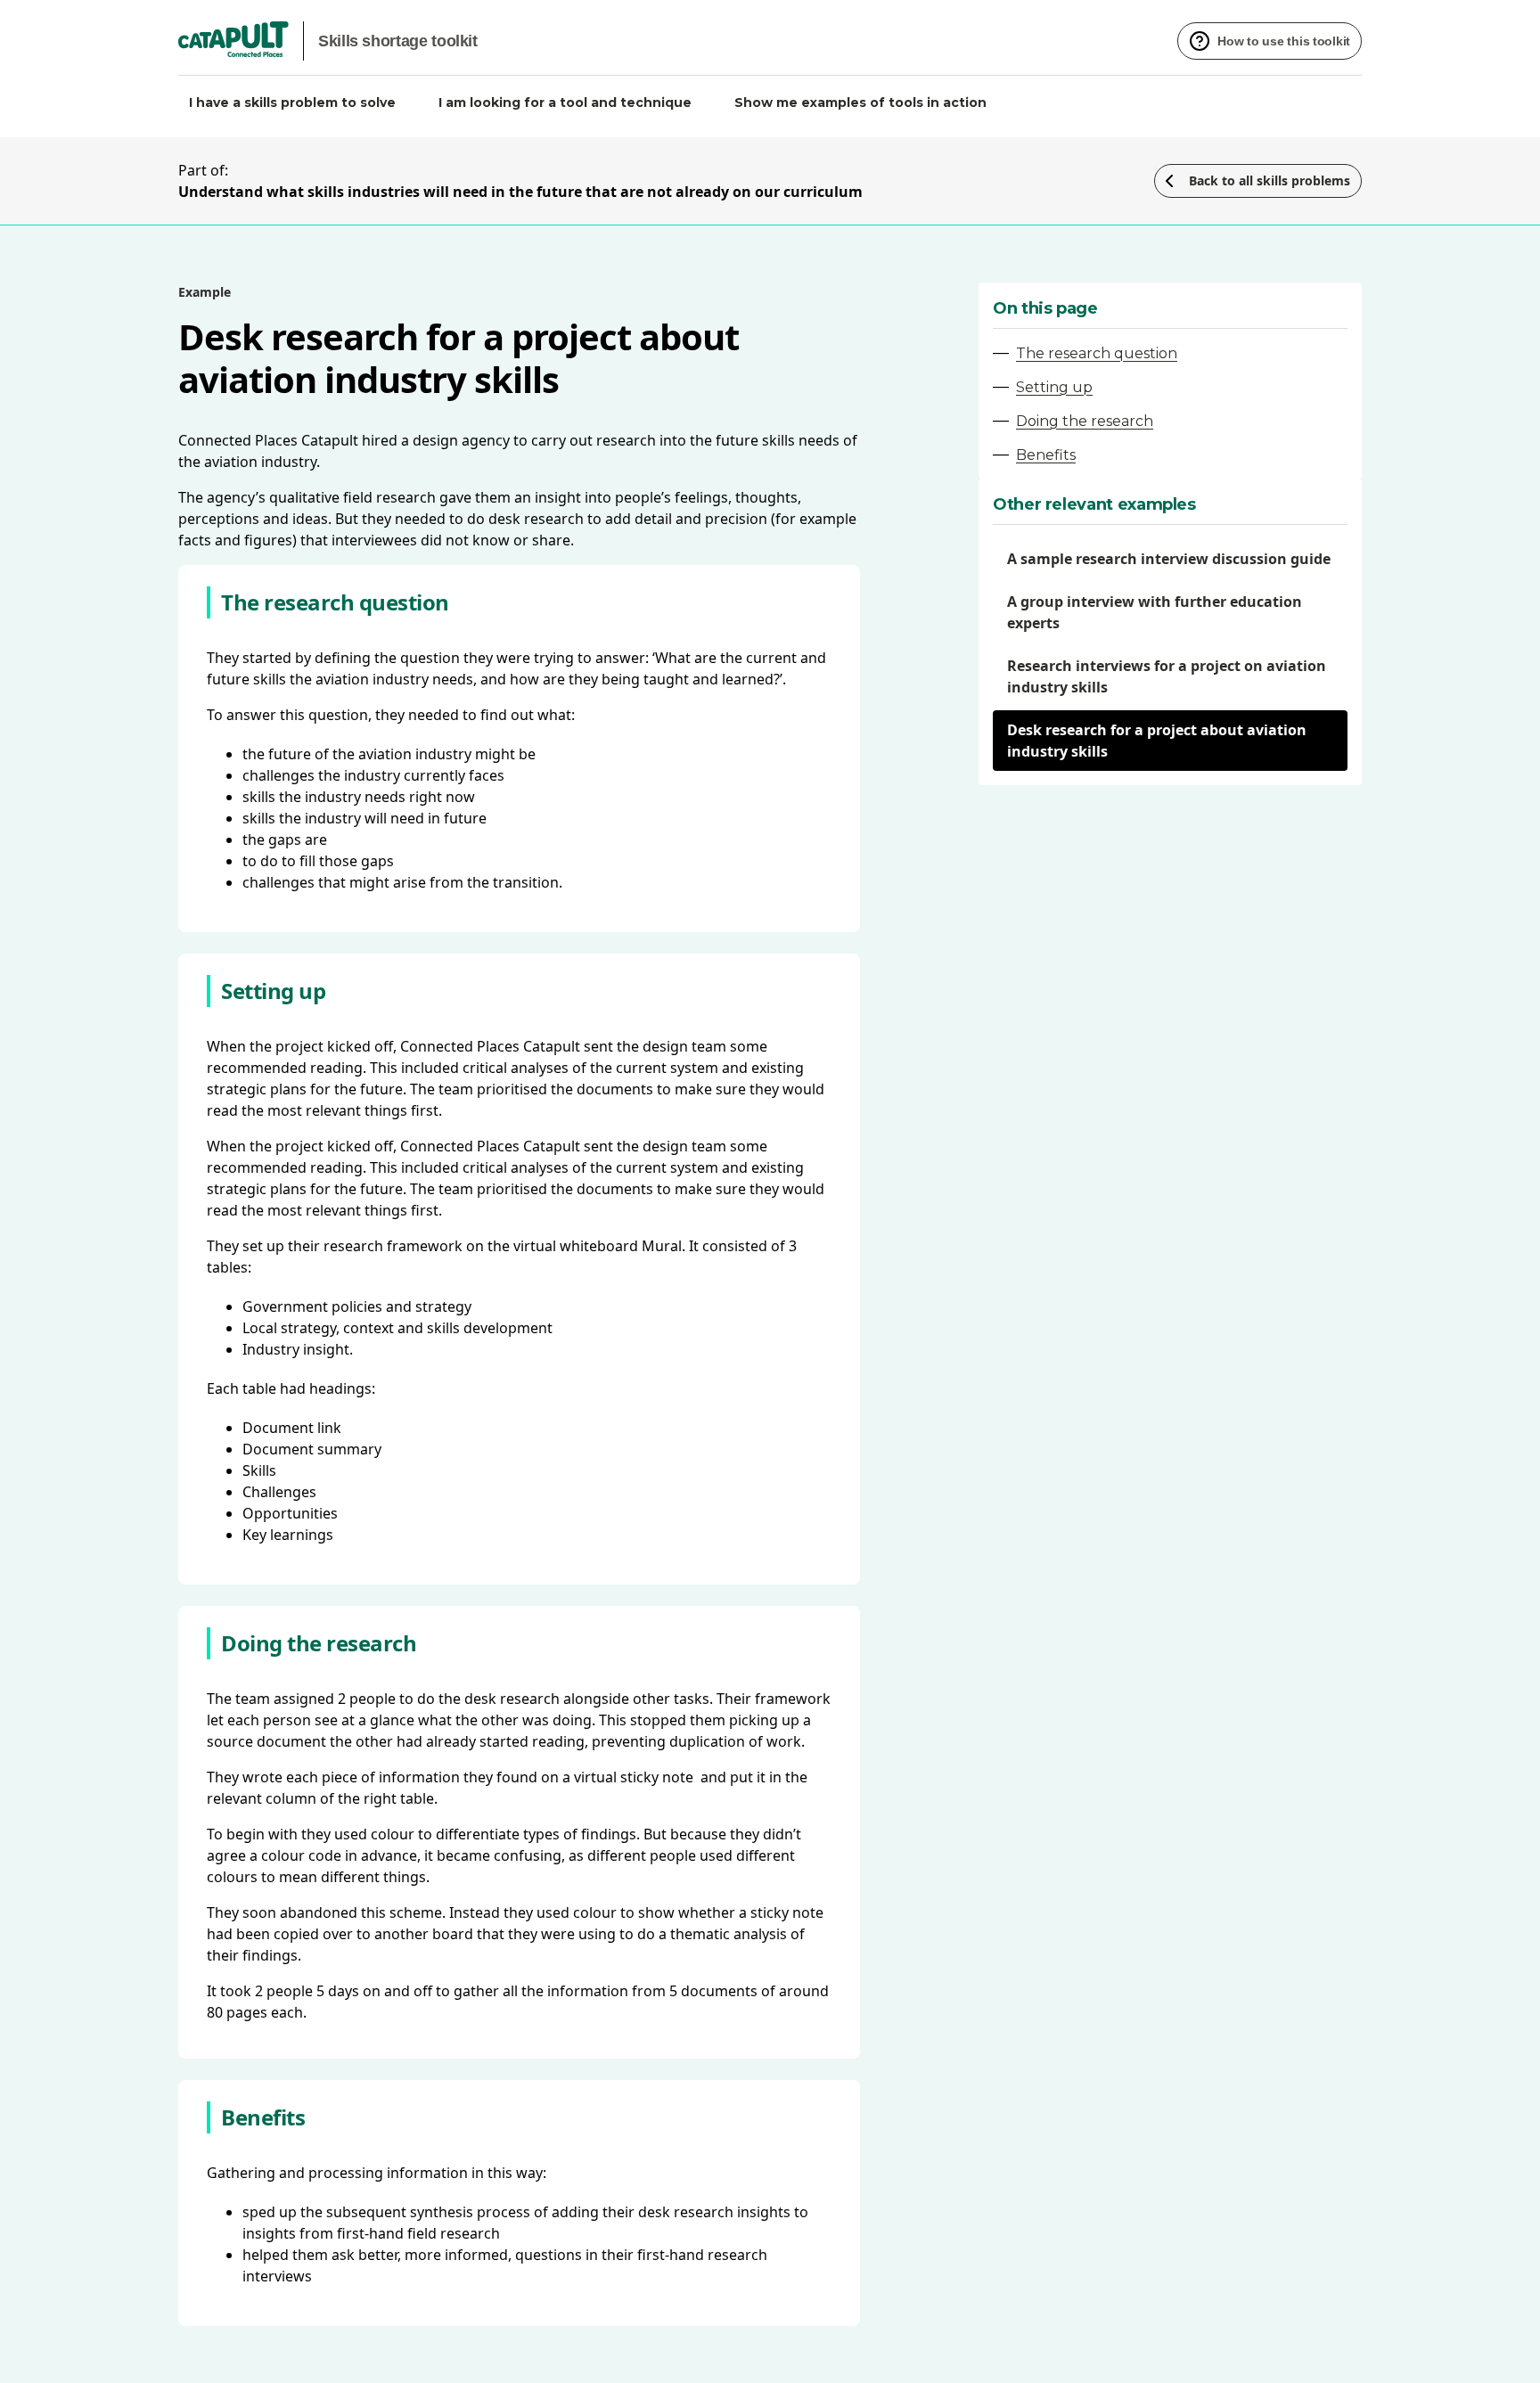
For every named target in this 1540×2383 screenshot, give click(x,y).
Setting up (1054, 387)
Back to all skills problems (1270, 180)
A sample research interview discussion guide (1169, 559)
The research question (1097, 353)
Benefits (1046, 455)
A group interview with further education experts (1155, 612)
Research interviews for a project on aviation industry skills (1167, 676)
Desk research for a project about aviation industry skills (1157, 741)
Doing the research (1085, 421)
